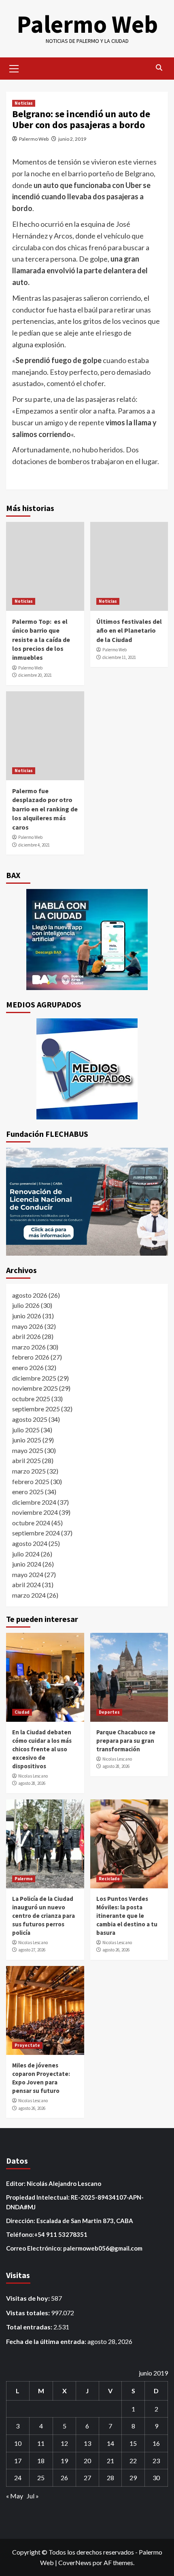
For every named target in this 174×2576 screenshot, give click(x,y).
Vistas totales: (29, 2313)
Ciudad (22, 1712)
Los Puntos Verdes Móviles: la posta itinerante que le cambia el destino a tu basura (127, 1916)
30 (156, 2478)
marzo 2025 (29, 1471)
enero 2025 (28, 1492)
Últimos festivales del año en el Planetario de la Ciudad (129, 630)
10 (18, 2443)
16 (156, 2443)
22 (133, 2461)
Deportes (109, 1712)
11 (41, 2443)
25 (41, 2478)
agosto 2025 (30, 1419)
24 (18, 2478)
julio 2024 (26, 1554)
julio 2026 (26, 1305)
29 (133, 2478)
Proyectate (27, 2045)
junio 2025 (27, 1440)
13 (87, 2443)
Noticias (24, 103)
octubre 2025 (31, 1399)
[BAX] (87, 940)
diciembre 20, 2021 (35, 675)
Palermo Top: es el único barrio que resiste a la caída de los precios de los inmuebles (41, 640)
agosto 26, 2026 (116, 1950)
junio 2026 (27, 1316)
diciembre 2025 (34, 1378)
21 (110, 2461)
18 (41, 2461)
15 (133, 2443)
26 (64, 2478)
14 (110, 2443)
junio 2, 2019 (72, 139)
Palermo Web (87, 24)
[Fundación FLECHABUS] (87, 1202)
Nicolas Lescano (33, 1776)
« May (15, 2496)
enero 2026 (28, 1367)
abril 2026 (27, 1336)
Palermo (24, 1879)
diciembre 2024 (34, 1502)
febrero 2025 (31, 1481)
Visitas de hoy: (29, 2298)
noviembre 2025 (35, 1388)
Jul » (33, 2496)
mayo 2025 (28, 1450)
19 (64, 2461)
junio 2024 (27, 1564)
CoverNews (75, 2562)
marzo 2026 (29, 1347)
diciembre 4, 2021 (34, 845)
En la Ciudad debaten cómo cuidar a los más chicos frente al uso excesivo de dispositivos (42, 1749)
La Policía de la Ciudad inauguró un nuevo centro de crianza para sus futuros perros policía (43, 1916)
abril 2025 (27, 1460)
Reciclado (109, 1879)
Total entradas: (30, 2327)
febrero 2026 (31, 1357)
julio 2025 (26, 1430)
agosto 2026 (30, 1295)
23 (156, 2461)
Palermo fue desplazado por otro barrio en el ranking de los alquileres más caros (45, 809)
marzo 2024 (29, 1595)
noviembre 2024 (35, 1512)
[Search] (159, 68)
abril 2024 (27, 1585)
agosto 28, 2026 (32, 1783)
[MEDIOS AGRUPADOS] (87, 1069)
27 (87, 2478)
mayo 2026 (28, 1326)
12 (64, 2443)
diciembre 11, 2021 (119, 657)
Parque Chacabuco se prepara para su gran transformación (126, 1741)
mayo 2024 (28, 1574)
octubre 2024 (31, 1523)
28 (110, 2478)
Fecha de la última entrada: (47, 2341)
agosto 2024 (30, 1543)
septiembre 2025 (36, 1409)
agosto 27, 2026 (32, 1950)
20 (87, 2461)
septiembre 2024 (36, 1533)
